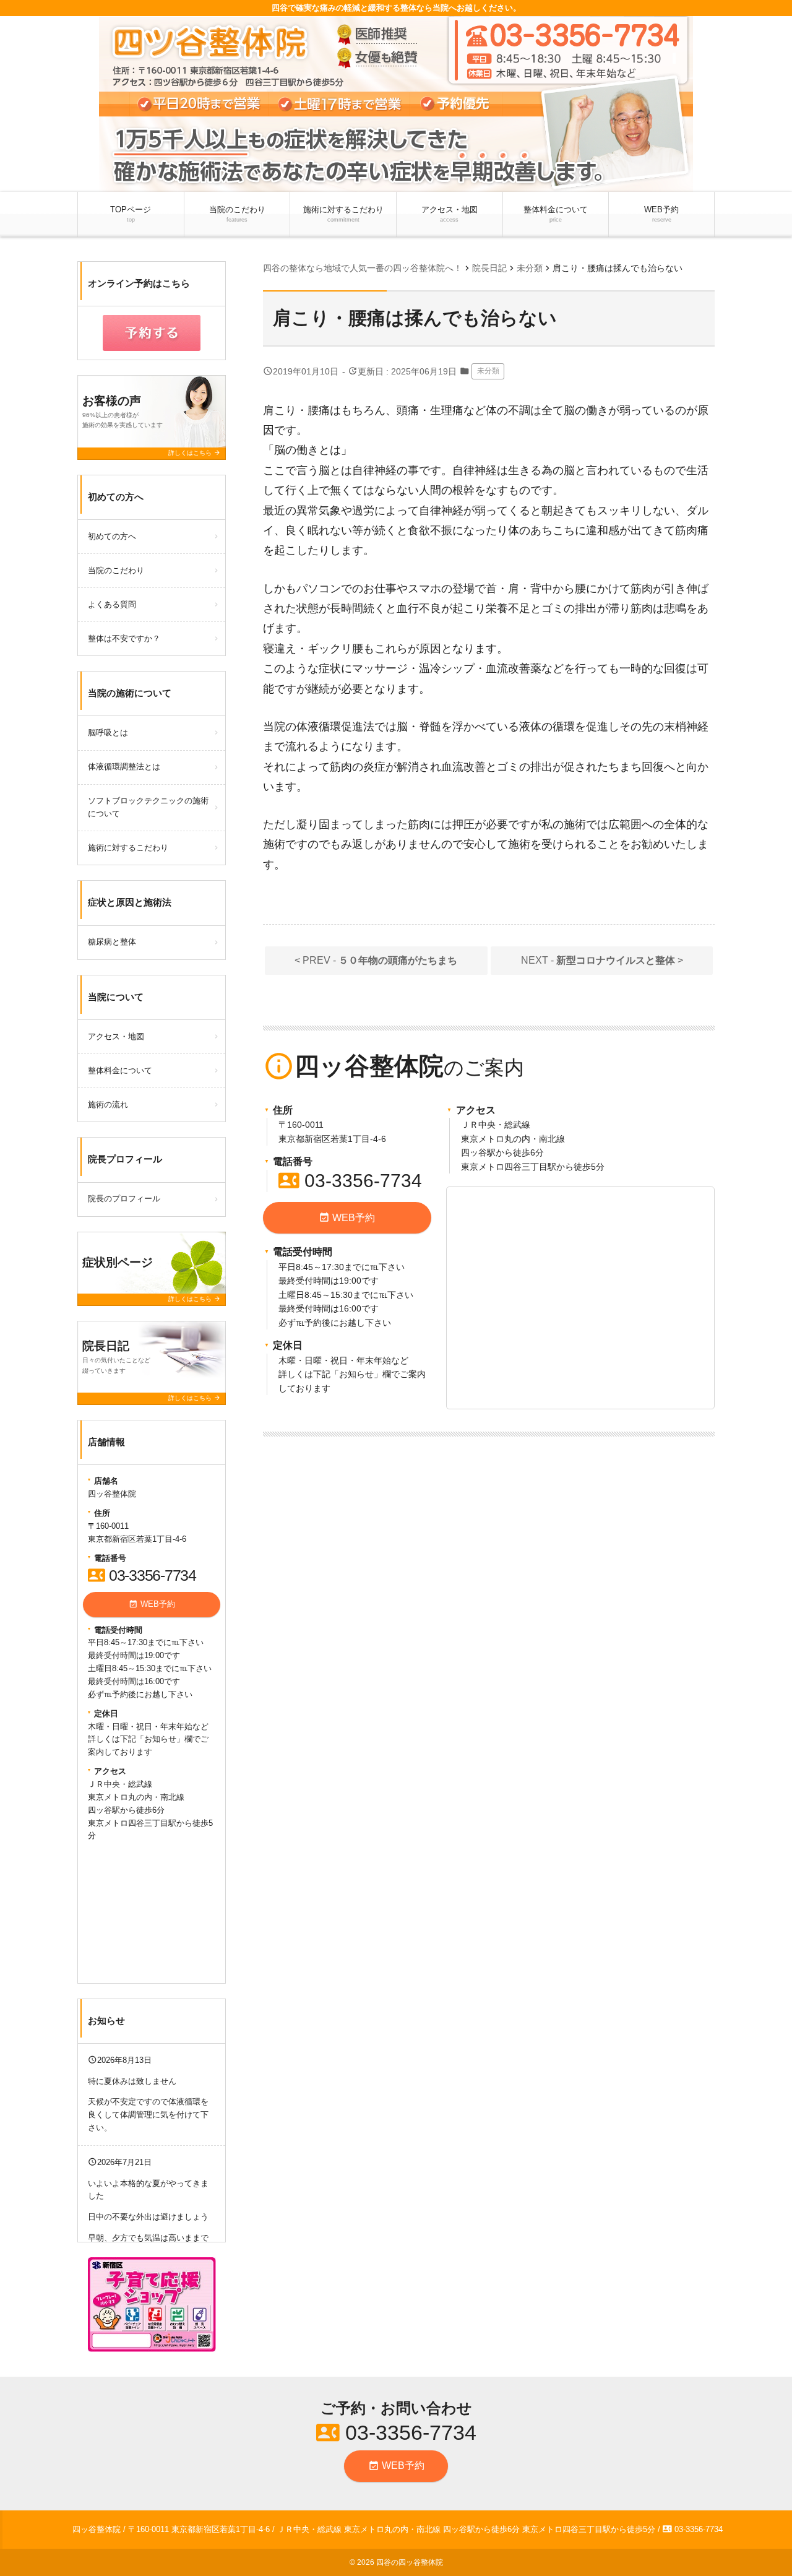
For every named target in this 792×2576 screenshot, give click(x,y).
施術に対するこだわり (343, 214)
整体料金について (556, 214)
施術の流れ (108, 1104)
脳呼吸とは (108, 733)
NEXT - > (602, 960)
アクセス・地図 (450, 214)
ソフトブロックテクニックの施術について (148, 807)
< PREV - (376, 960)
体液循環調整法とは (124, 767)
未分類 (488, 371)
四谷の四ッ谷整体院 (410, 2562)
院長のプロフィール (124, 1199)
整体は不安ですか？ (124, 638)
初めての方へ (112, 536)
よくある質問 (112, 604)
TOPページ (131, 214)
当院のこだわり (237, 214)
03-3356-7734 (350, 1181)
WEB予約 (661, 214)
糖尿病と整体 (112, 942)
